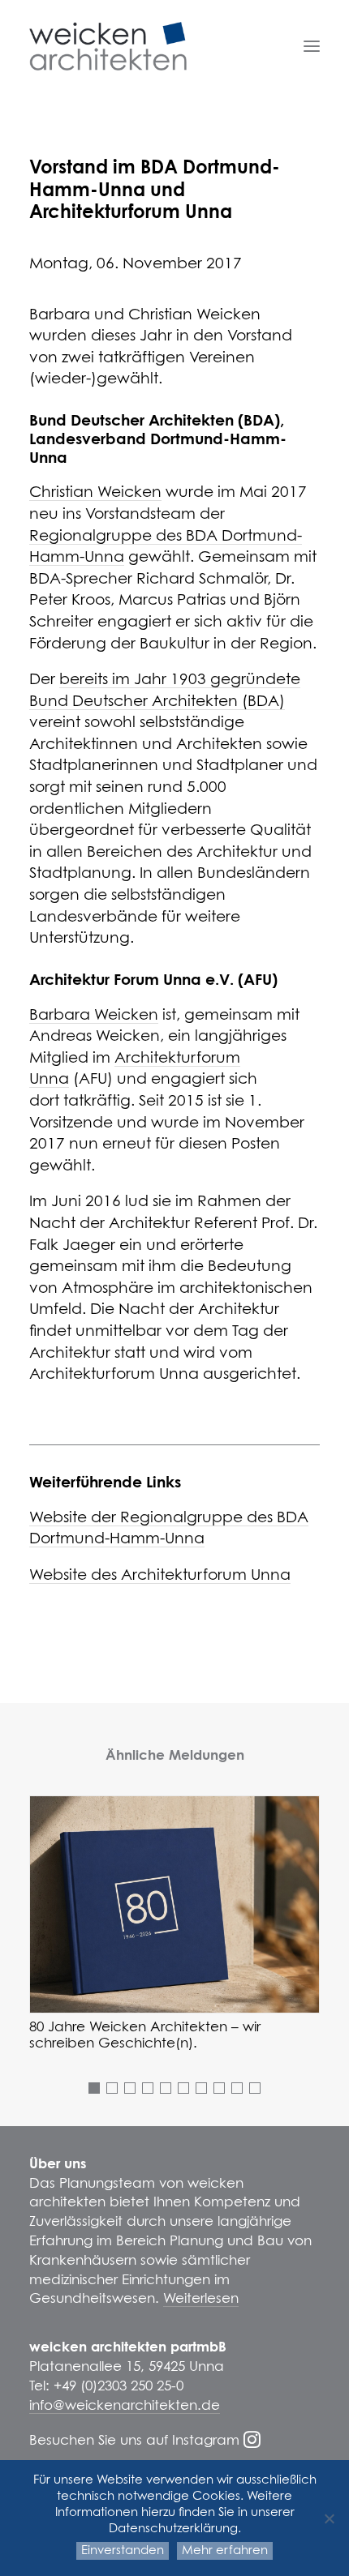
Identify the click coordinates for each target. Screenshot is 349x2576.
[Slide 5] (166, 2088)
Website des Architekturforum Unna (160, 1575)
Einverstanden (123, 2550)
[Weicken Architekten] (108, 46)
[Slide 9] (237, 2088)
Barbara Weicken (94, 1015)
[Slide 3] (130, 2088)
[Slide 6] (183, 2088)
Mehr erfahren (225, 2550)
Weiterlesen (201, 2299)
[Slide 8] (219, 2088)
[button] (312, 46)
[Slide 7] (201, 2088)
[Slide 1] (94, 2088)
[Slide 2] (112, 2088)
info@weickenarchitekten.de (125, 2406)
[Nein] (329, 2518)
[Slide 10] (255, 2088)
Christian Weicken (95, 492)
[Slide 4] (148, 2088)
